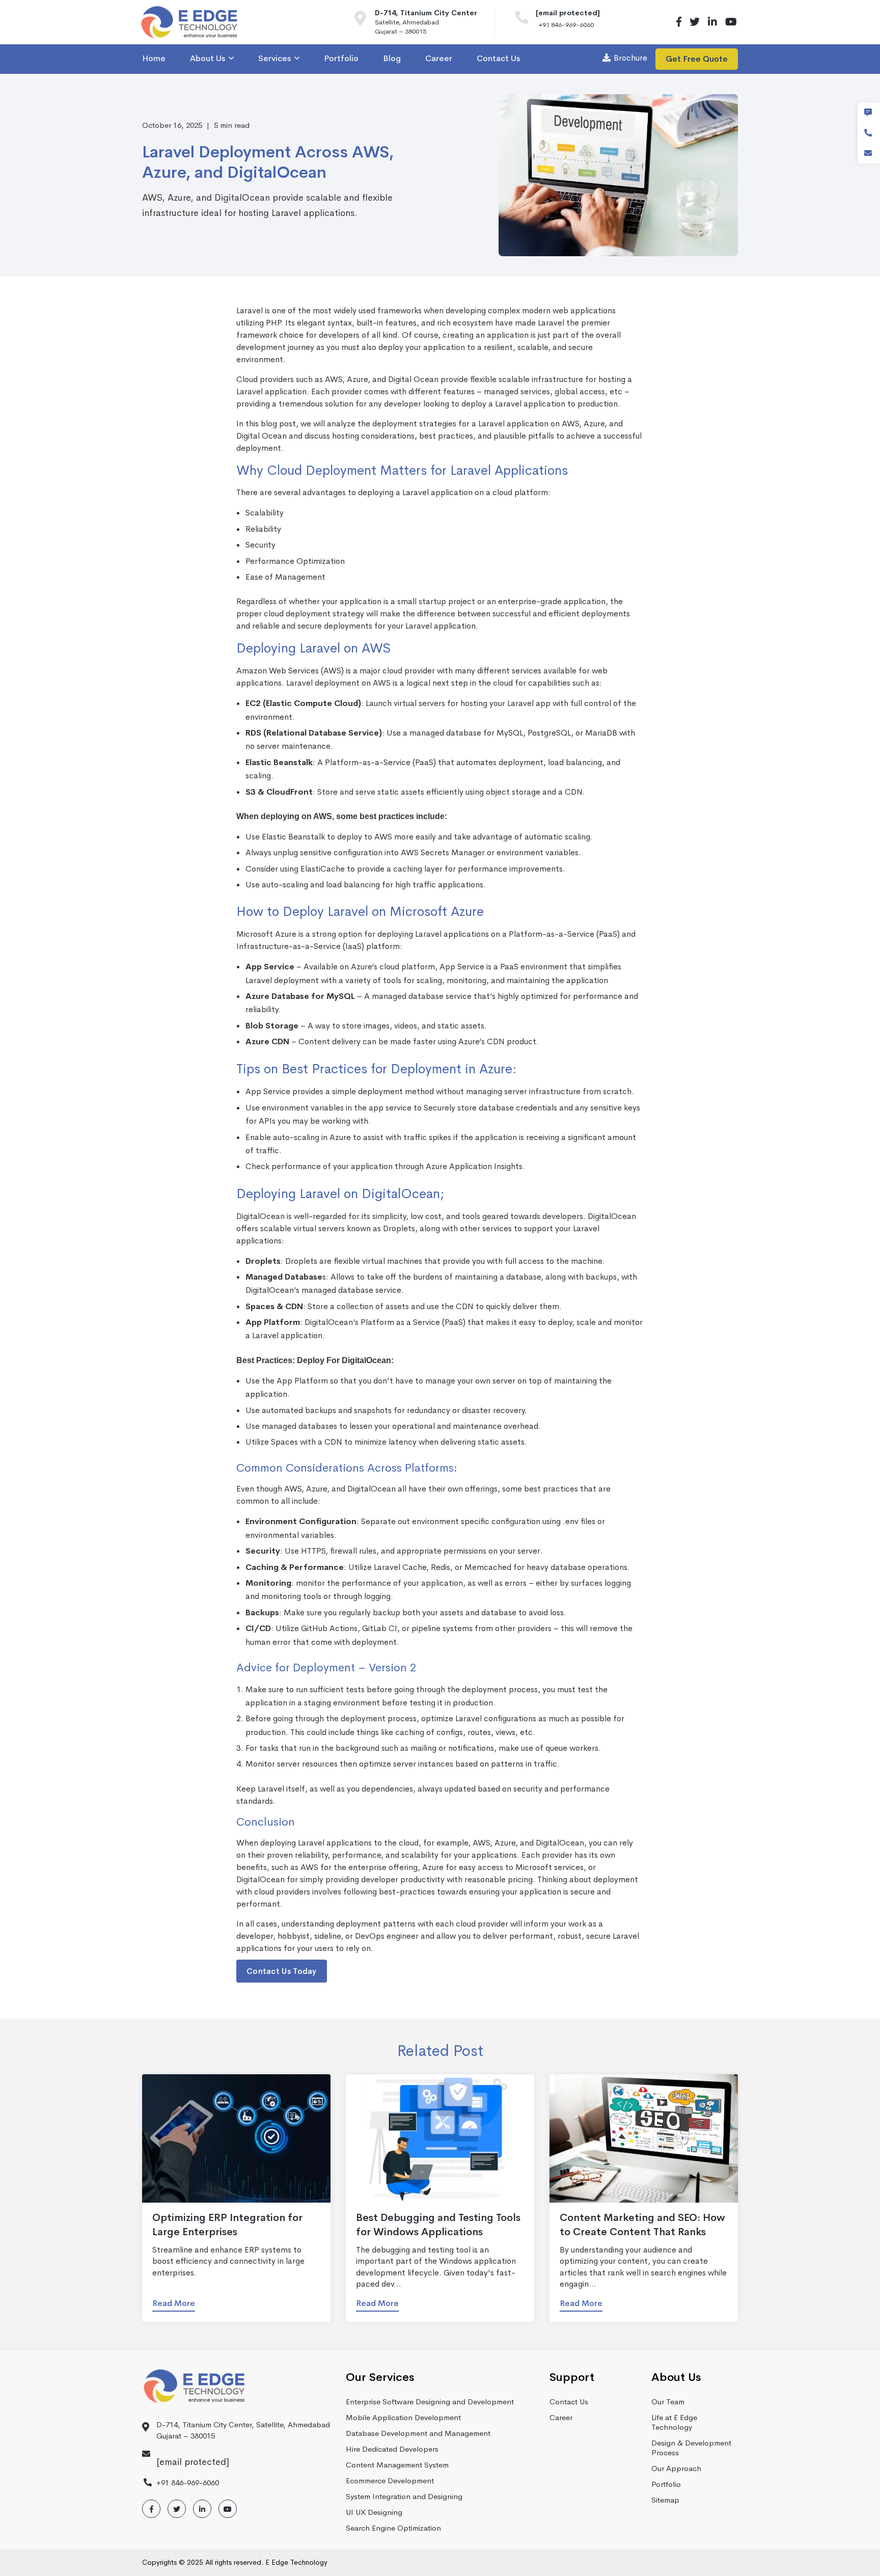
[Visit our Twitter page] (695, 22)
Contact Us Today (282, 1971)
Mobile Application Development (403, 2417)
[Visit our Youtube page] (730, 22)
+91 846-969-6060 (566, 25)
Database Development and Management (418, 2433)
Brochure (630, 58)
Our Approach (676, 2468)
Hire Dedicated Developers (392, 2449)
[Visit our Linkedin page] (712, 22)
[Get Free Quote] (868, 113)
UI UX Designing (374, 2512)
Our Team (668, 2402)
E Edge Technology (296, 2562)
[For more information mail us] (868, 153)
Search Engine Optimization (393, 2528)
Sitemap (665, 2500)
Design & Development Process (691, 2448)
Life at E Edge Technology (674, 2422)
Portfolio (666, 2484)
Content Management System (397, 2465)
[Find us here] (365, 22)
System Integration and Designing (404, 2496)
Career (561, 2417)
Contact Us (569, 2402)
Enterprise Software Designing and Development (430, 2402)
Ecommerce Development (390, 2480)
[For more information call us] (526, 20)
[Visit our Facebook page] (679, 22)
